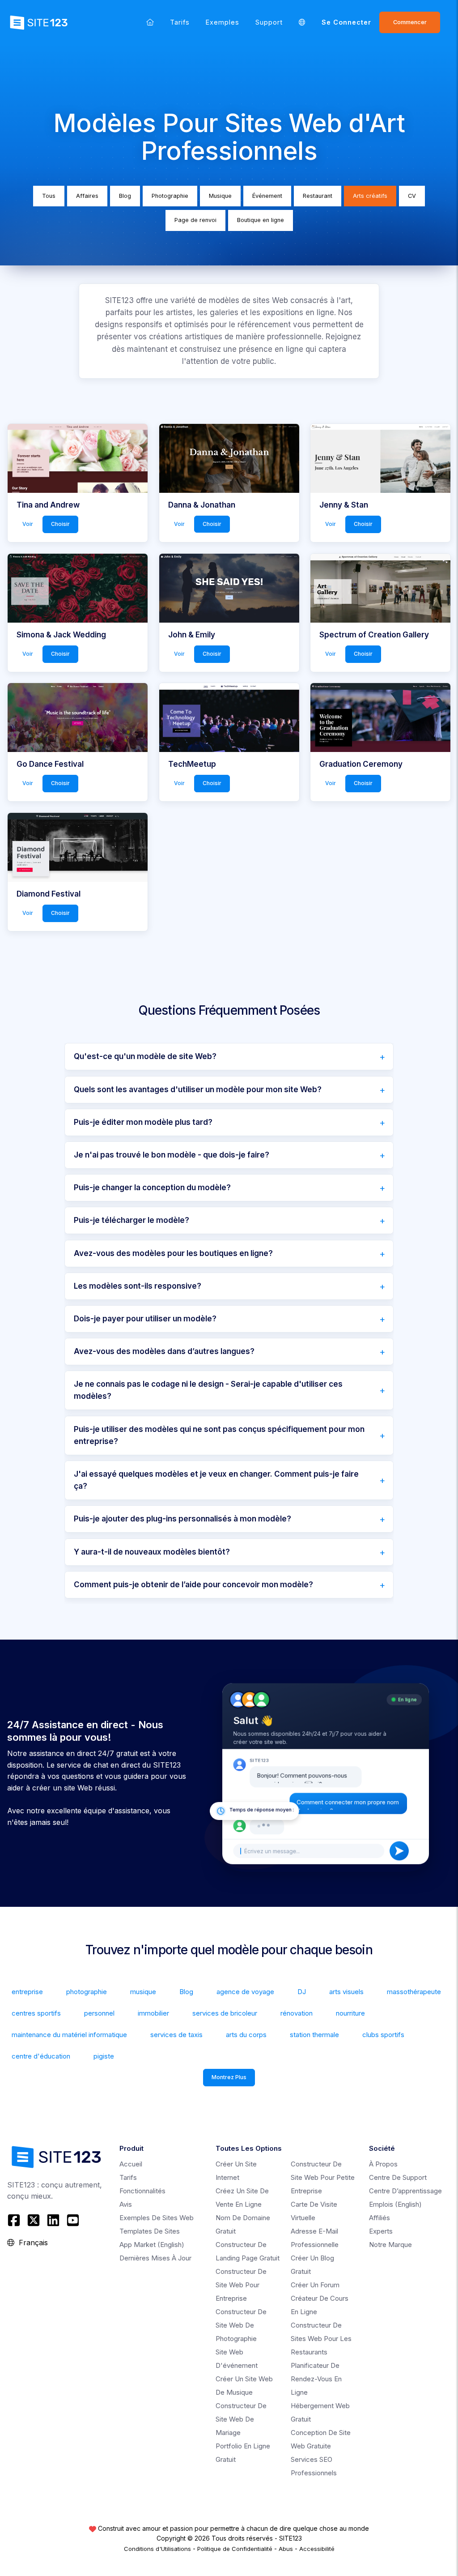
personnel (99, 2013)
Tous (49, 196)
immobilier (153, 2013)
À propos (383, 2164)
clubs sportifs (383, 2035)
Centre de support (398, 2177)
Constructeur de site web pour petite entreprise (323, 2177)
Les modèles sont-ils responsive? (138, 1286)
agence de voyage (245, 1992)
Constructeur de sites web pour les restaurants (321, 2339)
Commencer (410, 22)
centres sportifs (36, 2013)
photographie (87, 1992)
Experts (381, 2231)
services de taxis (176, 2035)
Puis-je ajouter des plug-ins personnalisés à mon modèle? (182, 1519)
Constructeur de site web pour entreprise (241, 2285)
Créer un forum (315, 2285)
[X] (34, 2220)
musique (143, 1992)
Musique (220, 196)
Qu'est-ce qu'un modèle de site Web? (145, 1056)
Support (269, 22)
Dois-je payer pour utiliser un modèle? (145, 1319)
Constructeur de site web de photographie (241, 2325)
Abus (286, 2549)
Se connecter (346, 22)
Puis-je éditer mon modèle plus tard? (143, 1122)
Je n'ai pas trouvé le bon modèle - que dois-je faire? (172, 1155)
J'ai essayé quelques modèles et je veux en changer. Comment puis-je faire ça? (216, 1480)
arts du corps (246, 2035)
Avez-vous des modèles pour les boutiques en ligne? (173, 1253)
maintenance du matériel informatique (69, 2035)
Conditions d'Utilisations (157, 2549)
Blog (125, 196)
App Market (152, 2245)
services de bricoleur (225, 2013)
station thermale (314, 2035)
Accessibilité (317, 2549)
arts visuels (346, 1992)
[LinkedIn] (53, 2220)
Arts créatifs (370, 196)
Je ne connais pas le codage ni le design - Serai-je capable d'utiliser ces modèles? (208, 1390)
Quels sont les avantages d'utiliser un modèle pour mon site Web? (198, 1089)
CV (412, 196)
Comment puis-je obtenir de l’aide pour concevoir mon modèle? (193, 1585)
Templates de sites (150, 2231)
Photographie (170, 196)
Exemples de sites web (157, 2218)
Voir (28, 524)
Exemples (223, 22)
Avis (126, 2204)
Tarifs (180, 22)
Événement (267, 196)
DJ (302, 1992)
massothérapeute (414, 1992)
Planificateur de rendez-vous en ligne (316, 2379)
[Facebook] (15, 2220)
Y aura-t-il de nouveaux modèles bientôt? (152, 1552)
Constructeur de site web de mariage (241, 2419)
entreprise (27, 1992)
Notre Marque (390, 2245)
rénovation (297, 2013)
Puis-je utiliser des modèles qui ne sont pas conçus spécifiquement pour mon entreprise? (219, 1435)
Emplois (395, 2204)
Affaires (87, 196)
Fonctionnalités (142, 2191)
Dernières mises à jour (155, 2258)
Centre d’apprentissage (405, 2191)
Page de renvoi (195, 220)
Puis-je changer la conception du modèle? (152, 1188)
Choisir (60, 524)
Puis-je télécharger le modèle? (131, 1220)
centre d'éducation (41, 2056)
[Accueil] (150, 22)
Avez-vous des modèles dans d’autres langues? (164, 1351)
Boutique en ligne (261, 220)
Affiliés (380, 2218)
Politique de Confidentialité (235, 2549)
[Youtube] (73, 2220)
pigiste (104, 2056)
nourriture (350, 2013)
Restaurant (318, 196)
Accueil (131, 2164)
